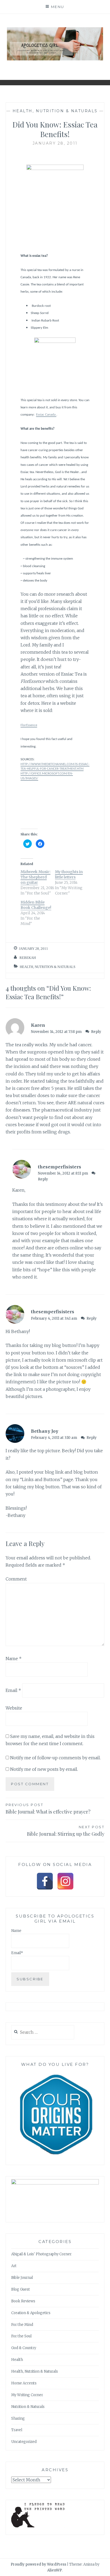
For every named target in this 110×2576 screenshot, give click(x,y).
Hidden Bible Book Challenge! (36, 905)
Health (17, 2360)
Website (14, 1708)
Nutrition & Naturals (28, 2407)
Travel (17, 2430)
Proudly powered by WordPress (38, 2564)
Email (13, 1690)
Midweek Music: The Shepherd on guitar (36, 877)
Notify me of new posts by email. (44, 1769)
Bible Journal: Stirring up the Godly (66, 1831)
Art (14, 2266)
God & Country (24, 2348)
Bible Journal (22, 2278)
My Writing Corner (27, 2395)
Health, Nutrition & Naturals (55, 111)
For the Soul (21, 2336)
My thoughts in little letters (69, 874)
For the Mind (22, 2325)
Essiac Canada (46, 415)
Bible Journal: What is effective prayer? (48, 1809)
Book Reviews (23, 2301)
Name (14, 1659)
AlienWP (55, 2570)
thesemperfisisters (60, 1167)
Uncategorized (24, 2442)
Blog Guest (21, 2289)
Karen (38, 1025)
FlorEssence (29, 725)
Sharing (18, 2418)
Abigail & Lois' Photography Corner (41, 2254)
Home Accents (24, 2383)
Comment (16, 1579)
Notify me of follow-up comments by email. (55, 1758)
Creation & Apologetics (31, 2313)
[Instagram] (65, 1881)
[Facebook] (45, 1881)
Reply (96, 1032)
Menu (58, 7)
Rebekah (28, 958)
